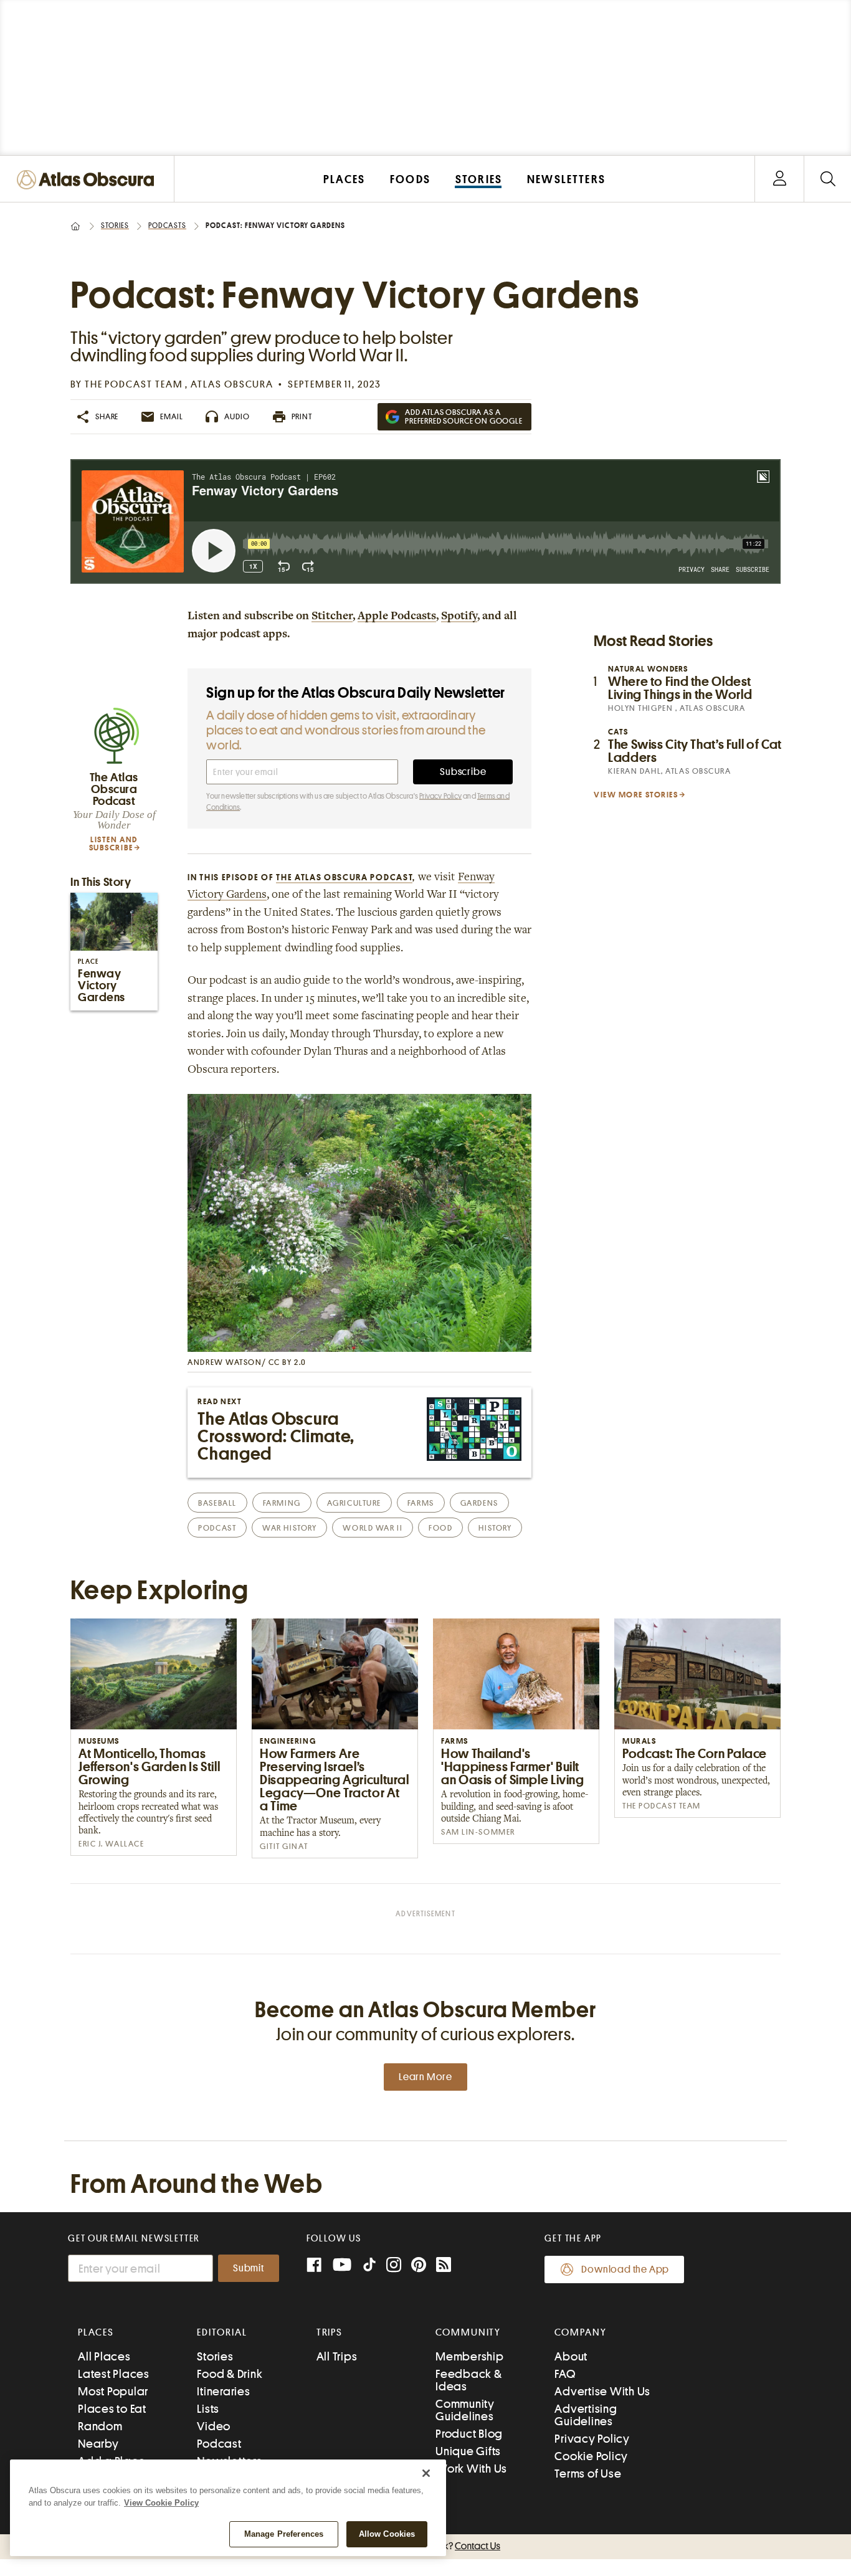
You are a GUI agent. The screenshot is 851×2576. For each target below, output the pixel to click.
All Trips (337, 2356)
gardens (479, 1503)
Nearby (98, 2444)
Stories (115, 226)
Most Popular (113, 2391)
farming (282, 1503)
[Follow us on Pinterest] (419, 2266)
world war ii (373, 1528)
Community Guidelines (465, 2410)
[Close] (426, 2473)
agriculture (354, 1503)
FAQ (565, 2374)
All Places (104, 2356)
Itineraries (223, 2391)
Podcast (219, 2444)
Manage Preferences (284, 2534)
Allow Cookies (387, 2534)
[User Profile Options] (779, 179)
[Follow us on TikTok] (369, 2267)
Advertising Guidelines (586, 2415)
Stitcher (332, 617)
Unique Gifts (468, 2451)
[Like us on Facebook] (314, 2266)
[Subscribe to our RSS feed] (444, 2266)
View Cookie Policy (161, 2503)
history (495, 1528)
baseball (217, 1503)
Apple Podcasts (397, 617)
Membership (470, 2356)
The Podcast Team (135, 384)
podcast (217, 1528)
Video (214, 2426)
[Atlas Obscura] (88, 180)
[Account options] (780, 179)
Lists (208, 2409)
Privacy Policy (440, 796)
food (440, 1528)
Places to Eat (112, 2409)
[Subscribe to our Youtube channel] (342, 2266)
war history (289, 1528)
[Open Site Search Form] (828, 179)
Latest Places (114, 2374)
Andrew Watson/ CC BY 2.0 (247, 1362)
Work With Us (471, 2469)
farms (421, 1503)
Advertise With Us (602, 2391)
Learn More (425, 2077)
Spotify (459, 617)
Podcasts (167, 226)
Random (100, 2426)
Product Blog (469, 2434)
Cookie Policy (591, 2456)
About (571, 2356)
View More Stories (636, 795)
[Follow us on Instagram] (394, 2266)
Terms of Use (588, 2474)
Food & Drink (230, 2374)
